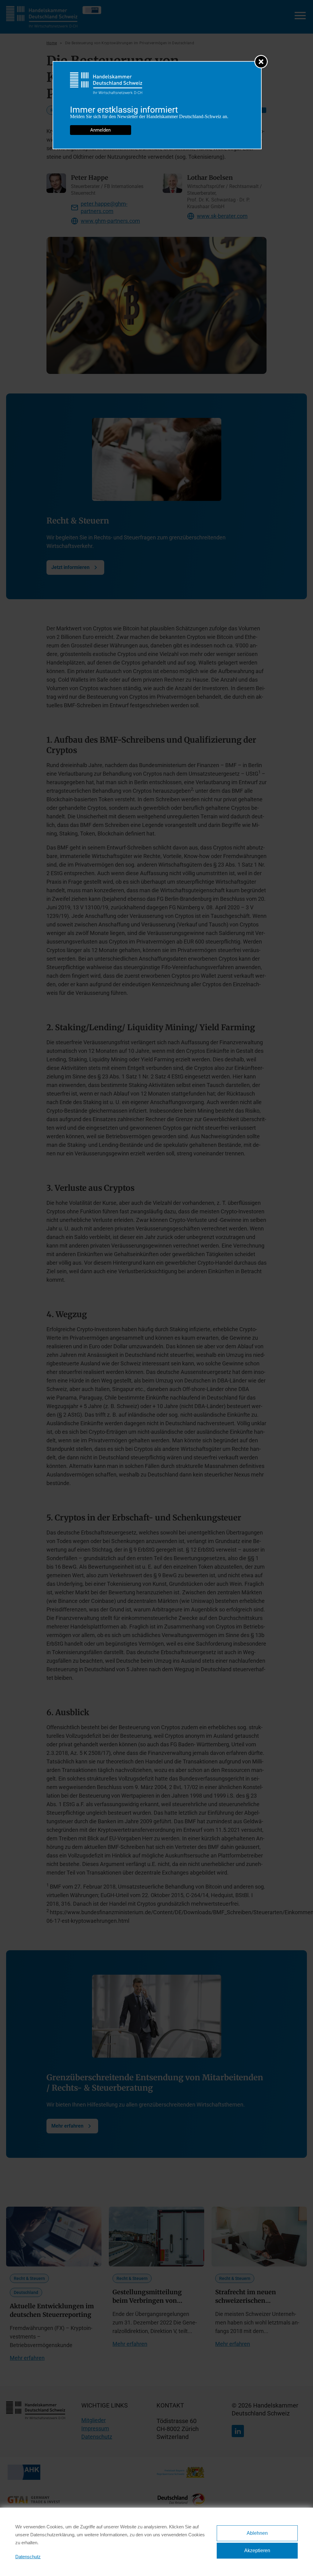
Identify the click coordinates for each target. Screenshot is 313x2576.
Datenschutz (28, 2557)
